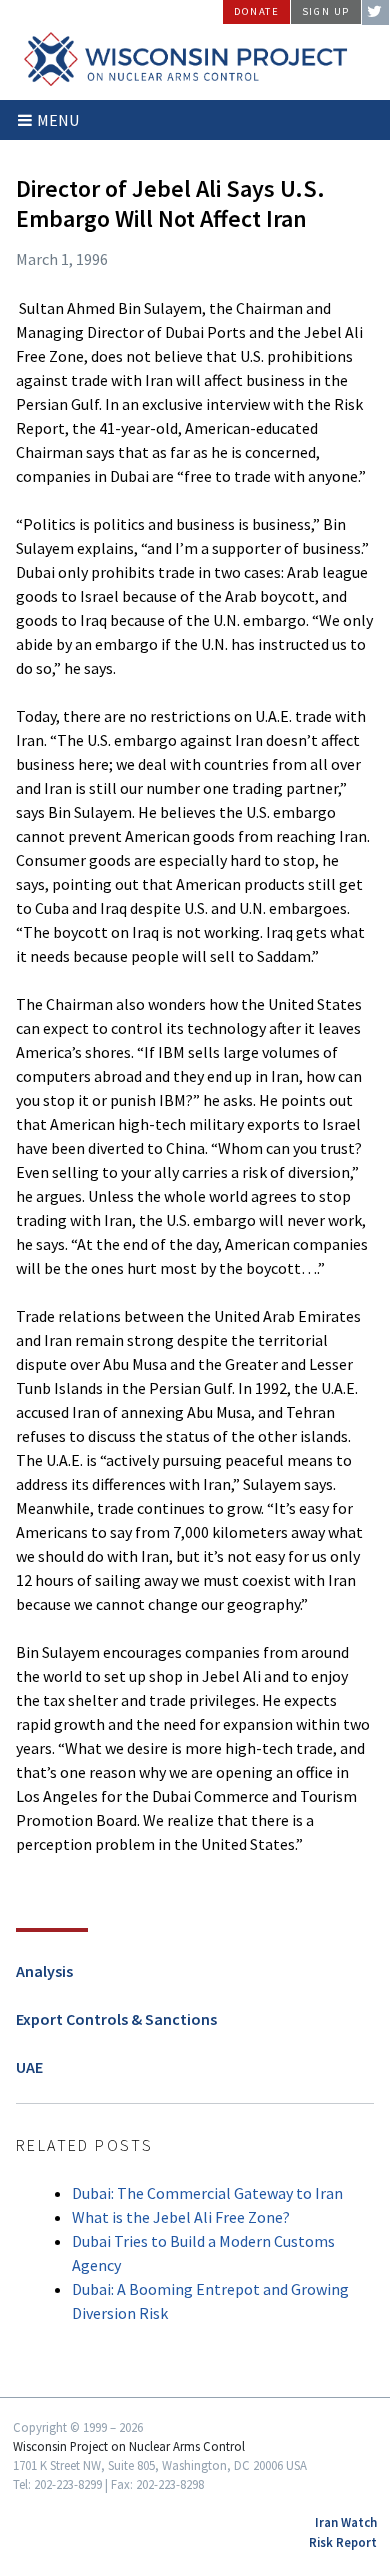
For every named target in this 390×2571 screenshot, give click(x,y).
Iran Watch (346, 2522)
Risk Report (343, 2542)
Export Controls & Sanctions (116, 2019)
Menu (58, 120)
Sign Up (326, 11)
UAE (29, 2067)
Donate (257, 11)
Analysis (44, 1971)
